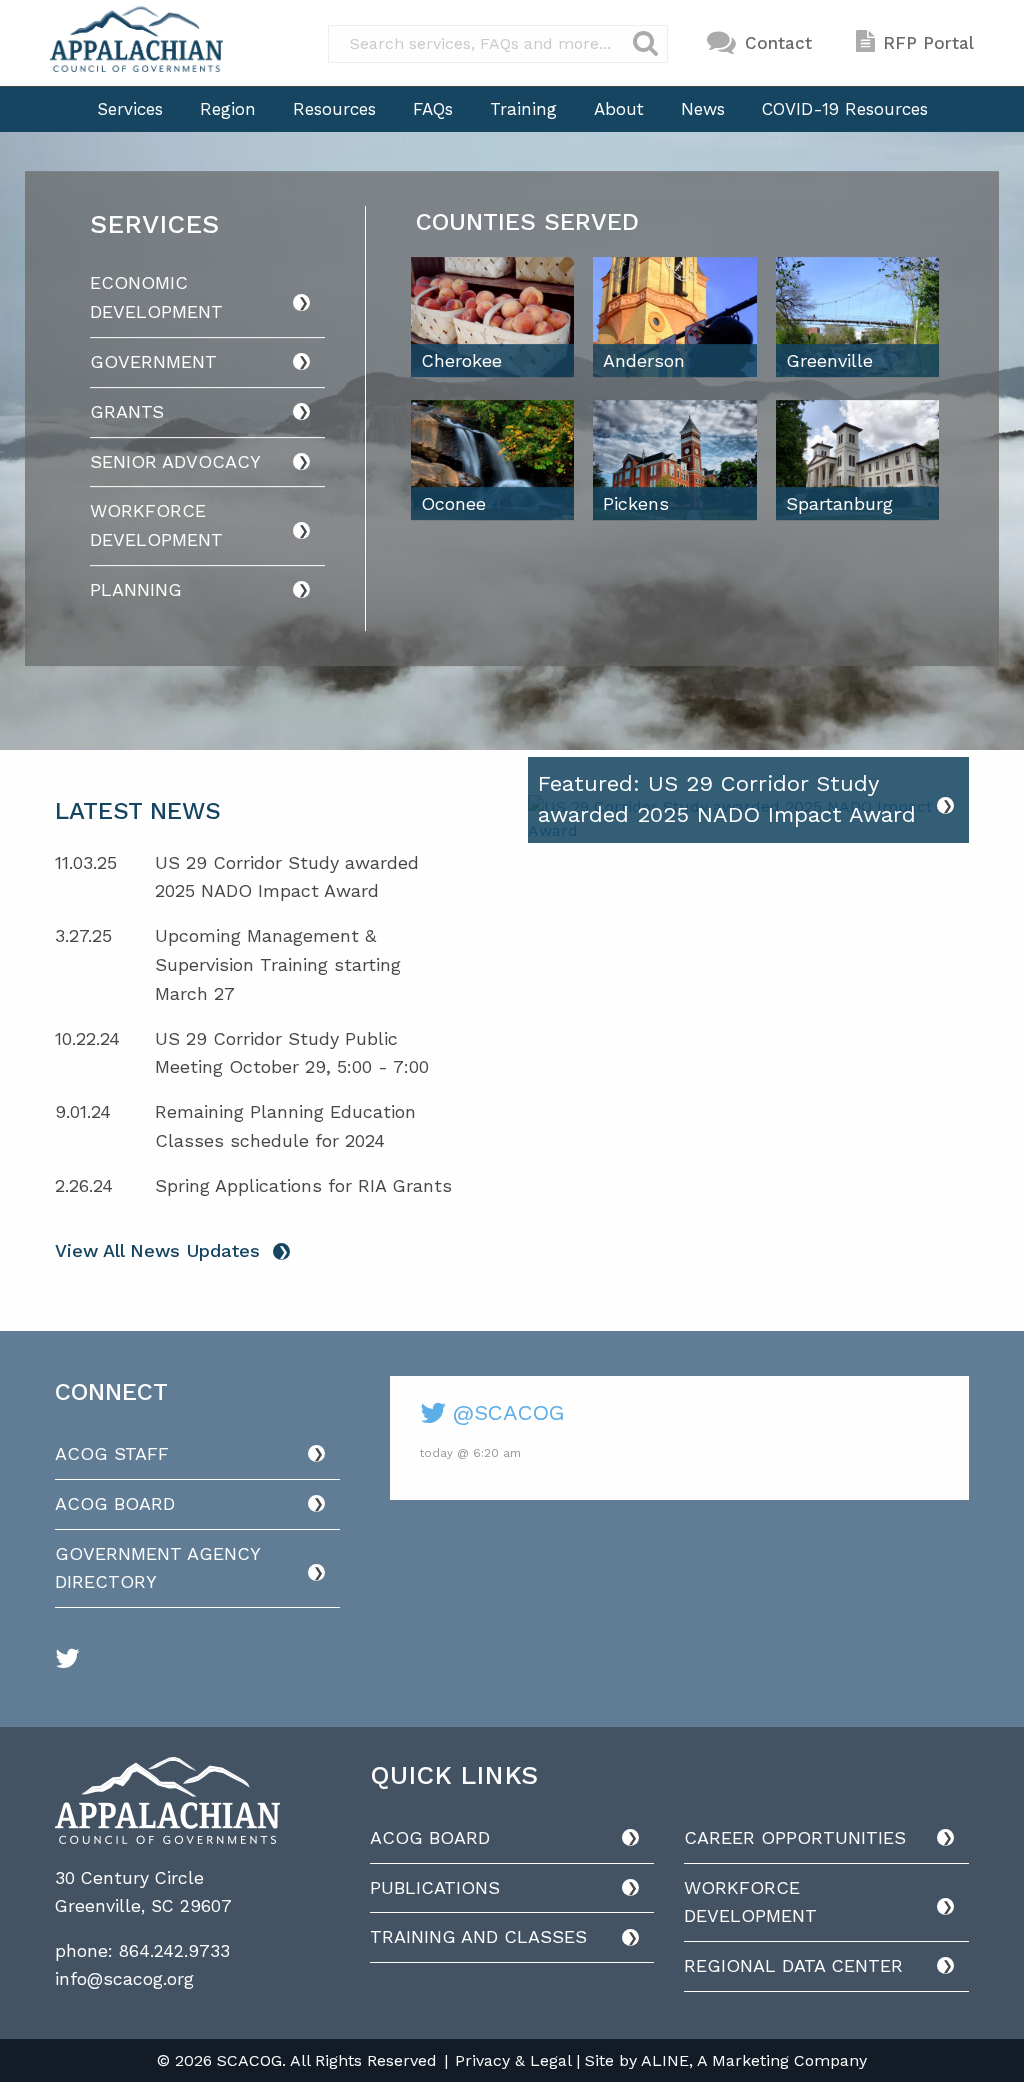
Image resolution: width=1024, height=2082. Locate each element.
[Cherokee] (492, 315)
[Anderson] (674, 315)
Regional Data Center (793, 1965)
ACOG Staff (112, 1453)
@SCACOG (505, 1412)
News (703, 109)
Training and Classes (478, 1936)
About (619, 109)
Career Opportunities (795, 1837)
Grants (127, 411)
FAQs (433, 109)
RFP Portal (928, 43)
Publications (435, 1887)
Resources (334, 109)
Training (523, 109)
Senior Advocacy (175, 461)
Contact (778, 43)
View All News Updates (157, 1250)
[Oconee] (492, 458)
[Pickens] (674, 458)
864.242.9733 (174, 1951)
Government (153, 361)
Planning (136, 589)
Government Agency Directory (157, 1568)
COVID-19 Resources (845, 109)
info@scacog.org (124, 1979)
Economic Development (156, 298)
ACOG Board (115, 1503)
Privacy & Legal (513, 2060)
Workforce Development (156, 525)
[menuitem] (130, 109)
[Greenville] (857, 315)
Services (130, 109)
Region (228, 109)
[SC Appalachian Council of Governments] (136, 39)
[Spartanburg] (857, 458)
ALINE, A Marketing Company (754, 2060)
